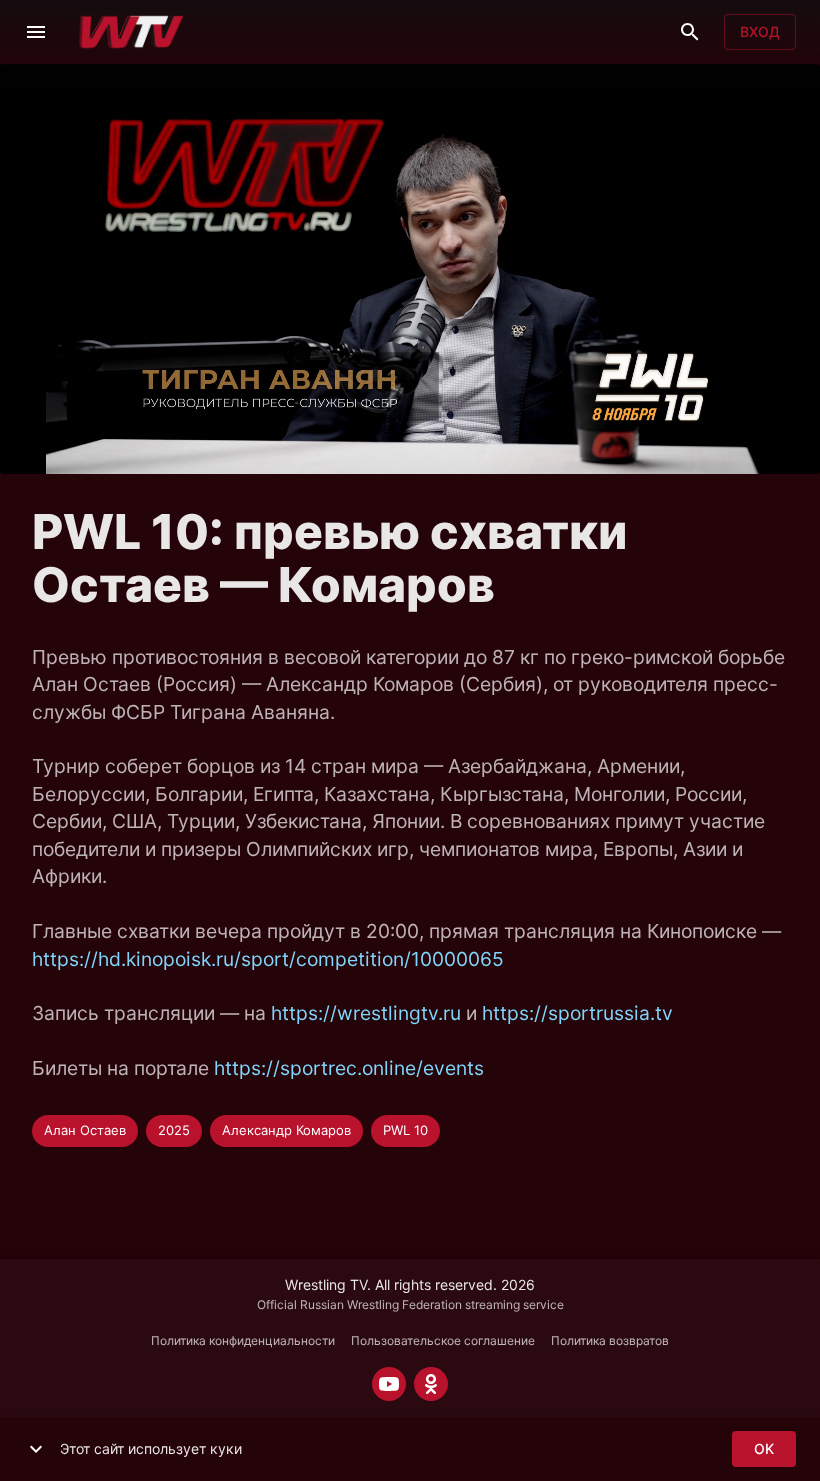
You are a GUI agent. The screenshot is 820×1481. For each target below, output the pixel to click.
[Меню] (36, 32)
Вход (760, 31)
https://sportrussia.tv (577, 1013)
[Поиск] (690, 32)
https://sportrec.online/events (349, 1068)
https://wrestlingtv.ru (366, 1013)
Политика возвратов (610, 1340)
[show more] (36, 1449)
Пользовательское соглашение (443, 1340)
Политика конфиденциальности (243, 1340)
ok (764, 1448)
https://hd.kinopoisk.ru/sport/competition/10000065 (268, 959)
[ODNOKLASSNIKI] (431, 1384)
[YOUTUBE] (389, 1384)
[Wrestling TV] (131, 32)
